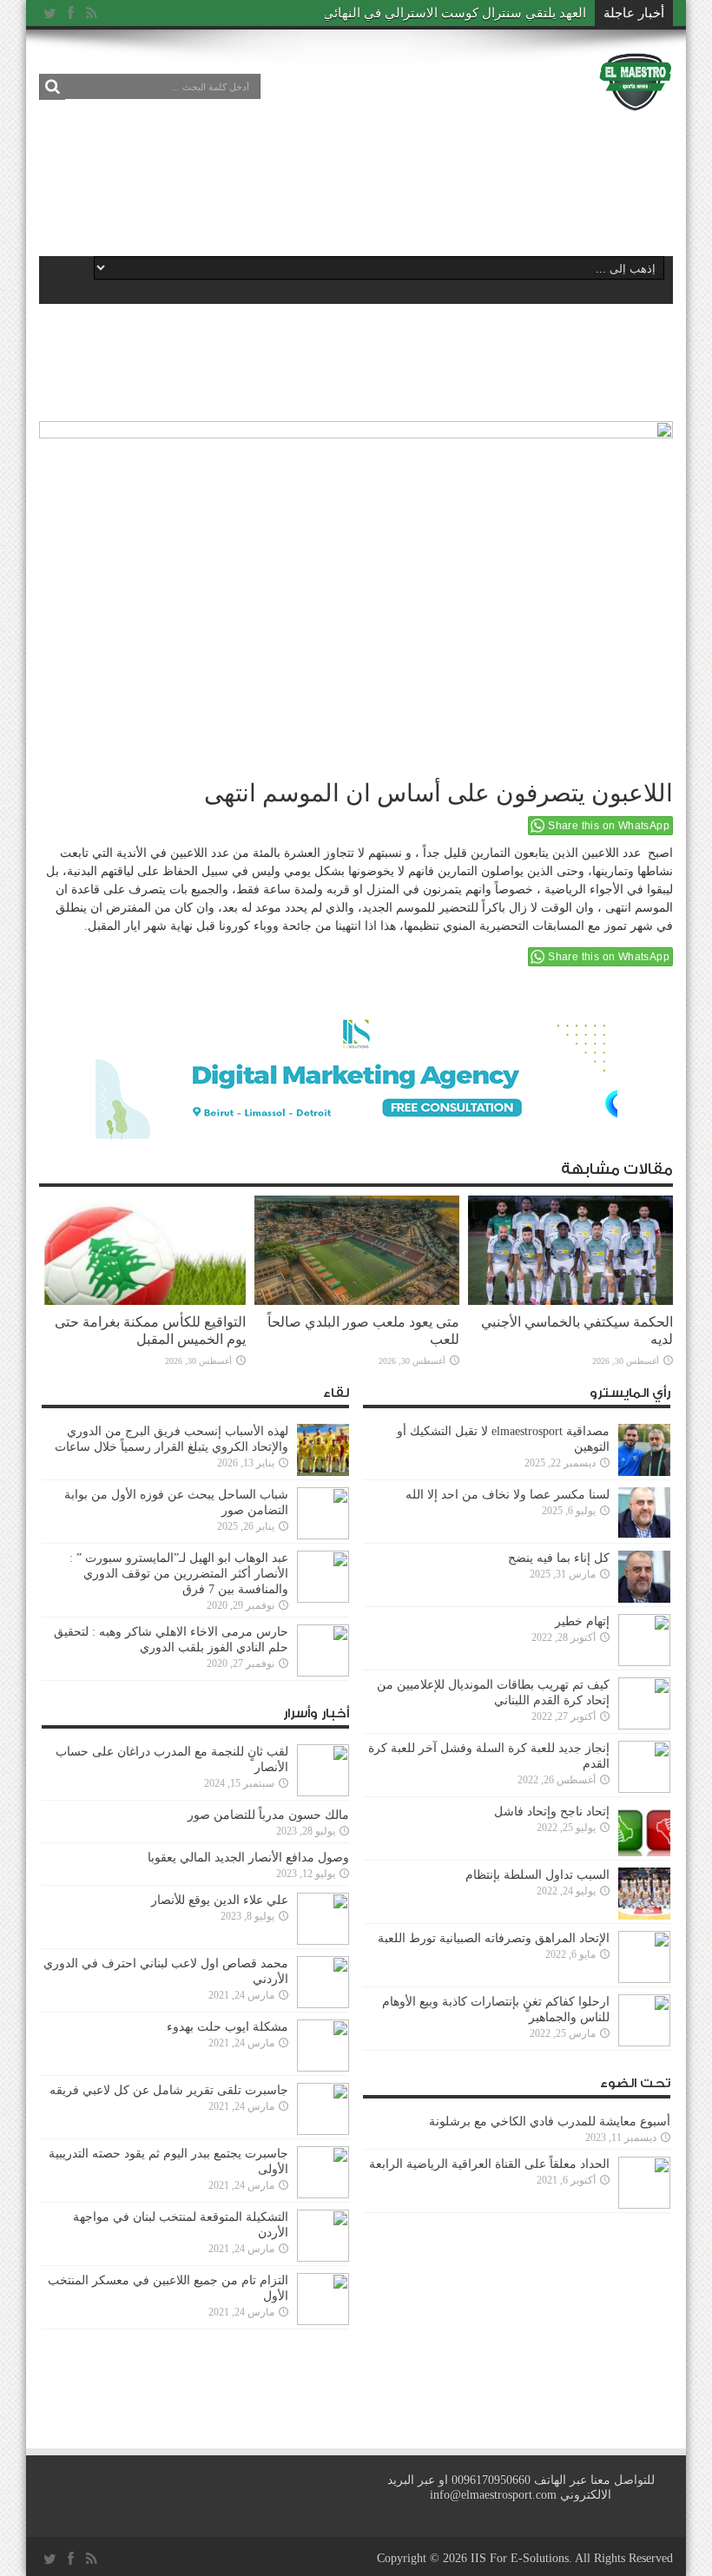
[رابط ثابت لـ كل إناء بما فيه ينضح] (644, 1599)
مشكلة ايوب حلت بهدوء (227, 2027)
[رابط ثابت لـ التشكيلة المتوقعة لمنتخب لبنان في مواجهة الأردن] (323, 2258)
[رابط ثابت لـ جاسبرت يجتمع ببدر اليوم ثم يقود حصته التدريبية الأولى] (323, 2194)
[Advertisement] (355, 184)
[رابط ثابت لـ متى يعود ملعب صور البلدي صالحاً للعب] (357, 1301)
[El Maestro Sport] (636, 99)
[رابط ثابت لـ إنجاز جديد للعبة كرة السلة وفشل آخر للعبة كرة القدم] (644, 1789)
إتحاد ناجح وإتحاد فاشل (552, 1812)
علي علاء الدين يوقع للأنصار (220, 1900)
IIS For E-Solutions (520, 2558)
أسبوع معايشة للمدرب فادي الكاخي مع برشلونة (544, 2121)
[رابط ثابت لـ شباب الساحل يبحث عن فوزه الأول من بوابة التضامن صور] (323, 1535)
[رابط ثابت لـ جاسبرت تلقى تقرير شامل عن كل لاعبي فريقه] (323, 2131)
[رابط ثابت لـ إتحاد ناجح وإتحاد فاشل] (644, 1852)
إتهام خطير (582, 1621)
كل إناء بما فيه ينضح (559, 1558)
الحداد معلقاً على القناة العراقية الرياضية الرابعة (489, 2164)
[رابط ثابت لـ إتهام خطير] (644, 1662)
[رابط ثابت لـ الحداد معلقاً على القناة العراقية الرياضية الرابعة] (644, 2205)
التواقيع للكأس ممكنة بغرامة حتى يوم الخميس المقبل (150, 1331)
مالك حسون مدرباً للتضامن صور (268, 1815)
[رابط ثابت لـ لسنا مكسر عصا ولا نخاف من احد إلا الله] (644, 1535)
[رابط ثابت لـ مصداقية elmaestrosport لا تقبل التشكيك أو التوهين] (644, 1472)
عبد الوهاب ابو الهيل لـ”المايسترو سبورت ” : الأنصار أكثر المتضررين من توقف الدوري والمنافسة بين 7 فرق (179, 1574)
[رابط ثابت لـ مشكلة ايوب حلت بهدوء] (323, 2068)
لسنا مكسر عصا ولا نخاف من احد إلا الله (508, 1495)
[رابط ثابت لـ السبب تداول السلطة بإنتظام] (644, 1916)
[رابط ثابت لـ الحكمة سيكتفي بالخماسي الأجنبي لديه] (570, 1301)
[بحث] (52, 87)
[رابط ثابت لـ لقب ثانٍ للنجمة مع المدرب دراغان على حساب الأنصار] (323, 1792)
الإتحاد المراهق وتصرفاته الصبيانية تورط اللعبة (494, 1938)
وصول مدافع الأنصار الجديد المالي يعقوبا (248, 1858)
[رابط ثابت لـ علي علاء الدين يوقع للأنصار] (323, 1941)
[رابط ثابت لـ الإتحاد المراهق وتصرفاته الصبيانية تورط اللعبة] (644, 1979)
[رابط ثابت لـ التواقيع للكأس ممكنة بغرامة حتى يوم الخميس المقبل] (143, 1301)
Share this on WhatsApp (609, 826)
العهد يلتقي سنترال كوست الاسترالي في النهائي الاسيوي (431, 13)
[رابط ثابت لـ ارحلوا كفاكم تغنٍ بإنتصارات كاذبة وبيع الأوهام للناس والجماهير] (644, 2042)
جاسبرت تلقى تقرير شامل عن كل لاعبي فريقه (169, 2090)
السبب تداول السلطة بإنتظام (537, 1875)
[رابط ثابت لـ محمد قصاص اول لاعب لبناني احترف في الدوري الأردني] (323, 2004)
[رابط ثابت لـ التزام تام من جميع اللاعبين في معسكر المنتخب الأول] (323, 2321)
